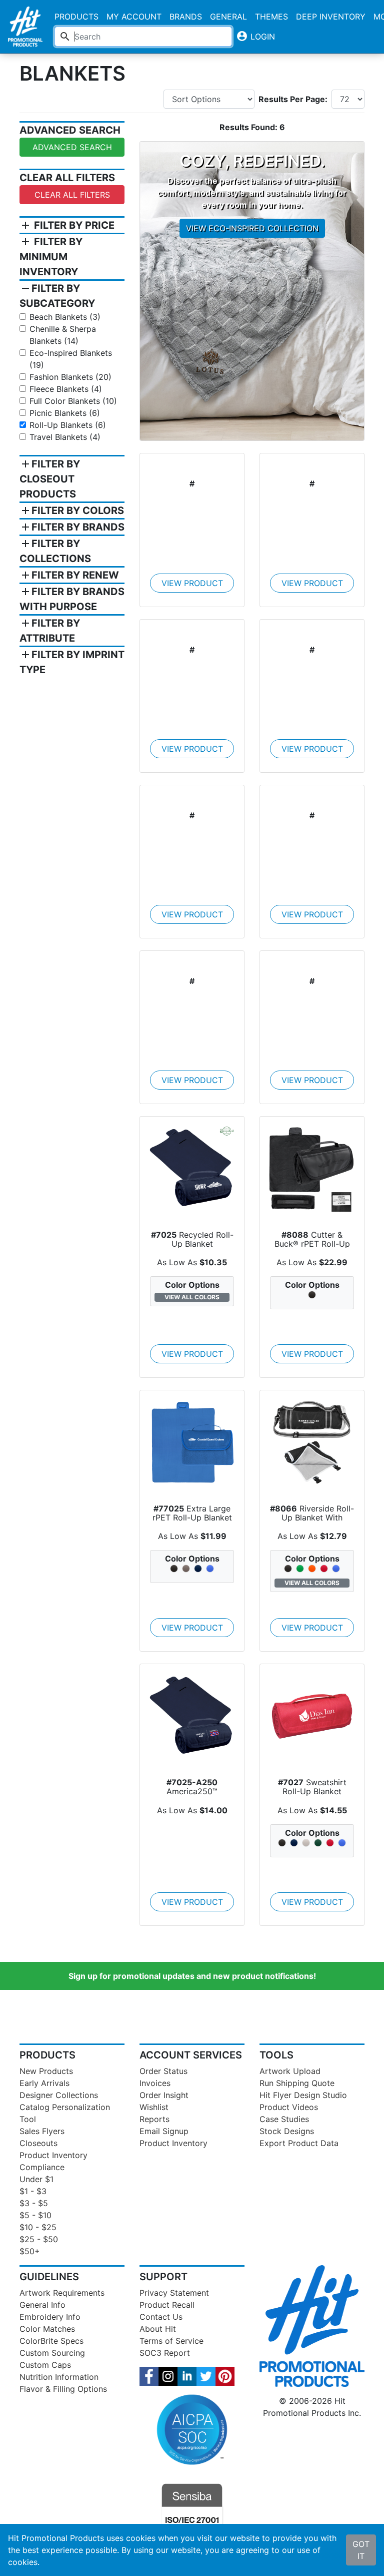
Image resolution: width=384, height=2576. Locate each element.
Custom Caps (45, 2365)
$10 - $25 (38, 2227)
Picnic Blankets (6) (65, 413)
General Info (42, 2305)
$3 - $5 (34, 2203)
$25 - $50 (39, 2239)
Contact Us (161, 2317)
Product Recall (167, 2305)
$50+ (30, 2251)
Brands (186, 17)
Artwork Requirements (62, 2293)
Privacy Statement (174, 2293)
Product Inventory (53, 2155)
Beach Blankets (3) (65, 317)
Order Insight (164, 2095)
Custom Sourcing (52, 2353)
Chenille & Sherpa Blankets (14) (63, 335)
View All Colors (192, 1297)
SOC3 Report (165, 2353)
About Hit (158, 2329)
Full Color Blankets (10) (73, 401)
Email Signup (164, 2131)
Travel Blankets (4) (65, 437)
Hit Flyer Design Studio (303, 2095)
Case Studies (284, 2119)
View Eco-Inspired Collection (252, 228)
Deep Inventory (331, 17)
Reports (154, 2119)
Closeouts (38, 2143)
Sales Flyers (42, 2131)
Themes (271, 17)
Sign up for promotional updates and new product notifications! (192, 1976)
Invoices (155, 2083)
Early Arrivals (44, 2083)
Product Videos (289, 2107)
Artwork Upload (290, 2071)
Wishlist (154, 2107)
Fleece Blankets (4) (66, 389)
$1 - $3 (33, 2191)
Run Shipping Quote (297, 2083)
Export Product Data (299, 2143)
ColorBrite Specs (51, 2341)
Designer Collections (59, 2095)
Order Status (163, 2071)
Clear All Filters (72, 195)
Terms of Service (171, 2341)
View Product (192, 583)
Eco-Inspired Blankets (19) (71, 359)
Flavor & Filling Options (63, 2389)
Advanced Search (72, 147)
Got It (361, 2550)
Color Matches (47, 2329)
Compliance (42, 2167)
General (228, 17)
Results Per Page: (293, 99)
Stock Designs (287, 2131)
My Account (134, 17)
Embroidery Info (50, 2317)
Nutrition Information (59, 2377)
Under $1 (36, 2179)
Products (76, 17)
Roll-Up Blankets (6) (68, 425)
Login (255, 36)
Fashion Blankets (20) (70, 377)
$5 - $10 (35, 2215)
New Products (46, 2071)
